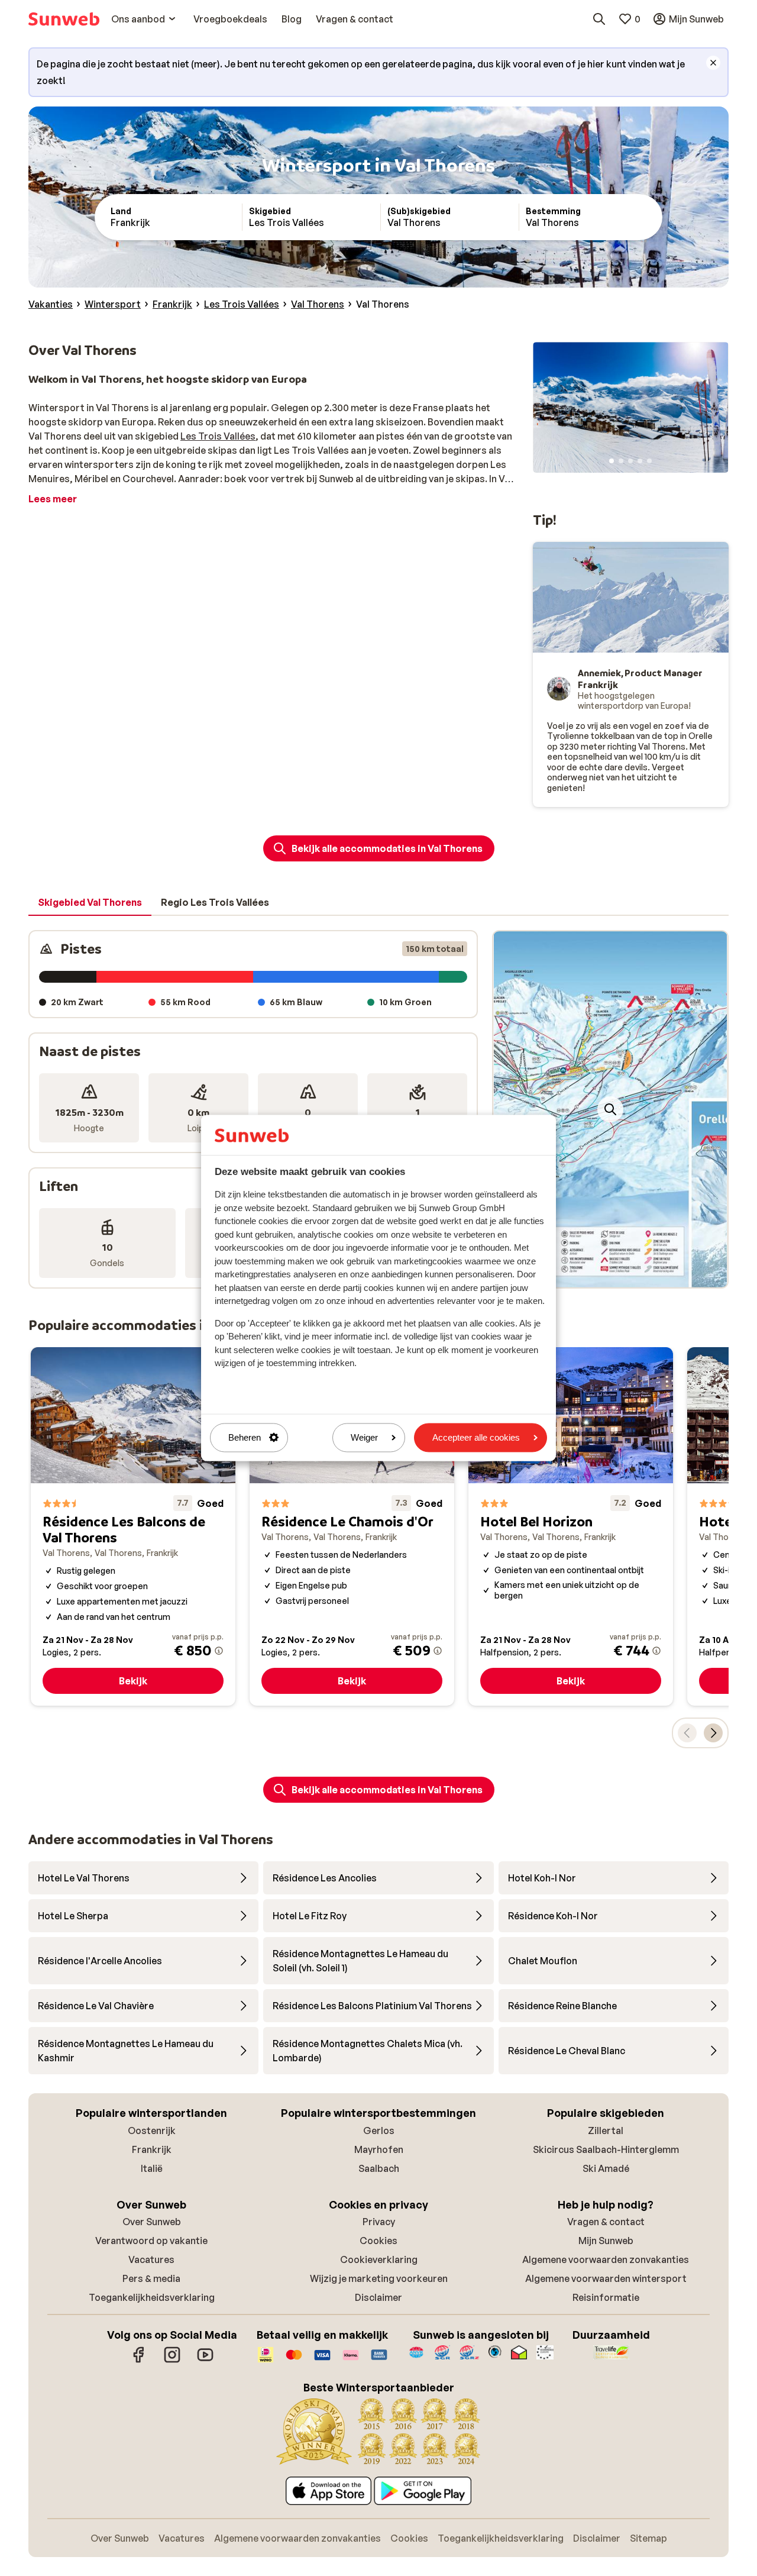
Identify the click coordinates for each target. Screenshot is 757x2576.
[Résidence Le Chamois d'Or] (352, 1527)
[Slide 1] (612, 461)
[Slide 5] (649, 461)
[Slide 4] (640, 461)
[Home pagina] (64, 19)
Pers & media (151, 2278)
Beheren (245, 1437)
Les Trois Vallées (218, 436)
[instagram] (172, 2361)
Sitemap (648, 2538)
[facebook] (139, 2361)
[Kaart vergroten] (610, 1109)
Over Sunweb (152, 2222)
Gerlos (379, 2130)
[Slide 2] (621, 461)
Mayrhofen (379, 2149)
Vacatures (151, 2259)
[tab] (90, 903)
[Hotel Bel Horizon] (571, 1527)
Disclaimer (378, 2297)
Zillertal (606, 2130)
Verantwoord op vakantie (151, 2241)
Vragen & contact (606, 2222)
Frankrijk (152, 2149)
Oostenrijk (152, 2130)
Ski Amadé (606, 2168)
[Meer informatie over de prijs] (219, 1651)
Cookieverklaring (379, 2259)
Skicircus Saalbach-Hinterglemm (606, 2149)
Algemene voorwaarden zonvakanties (606, 2259)
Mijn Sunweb (606, 2241)
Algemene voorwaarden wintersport (606, 2278)
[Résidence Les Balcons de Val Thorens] (133, 1527)
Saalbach (379, 2168)
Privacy (379, 2222)
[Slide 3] (630, 461)
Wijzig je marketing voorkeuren (379, 2278)
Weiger (364, 1437)
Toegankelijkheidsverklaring (152, 2297)
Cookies (378, 2241)
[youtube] (205, 2361)
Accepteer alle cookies (476, 1437)
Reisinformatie (606, 2297)
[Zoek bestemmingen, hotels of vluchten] (599, 19)
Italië (152, 2168)
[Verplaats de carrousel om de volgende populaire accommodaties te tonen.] (713, 1733)
